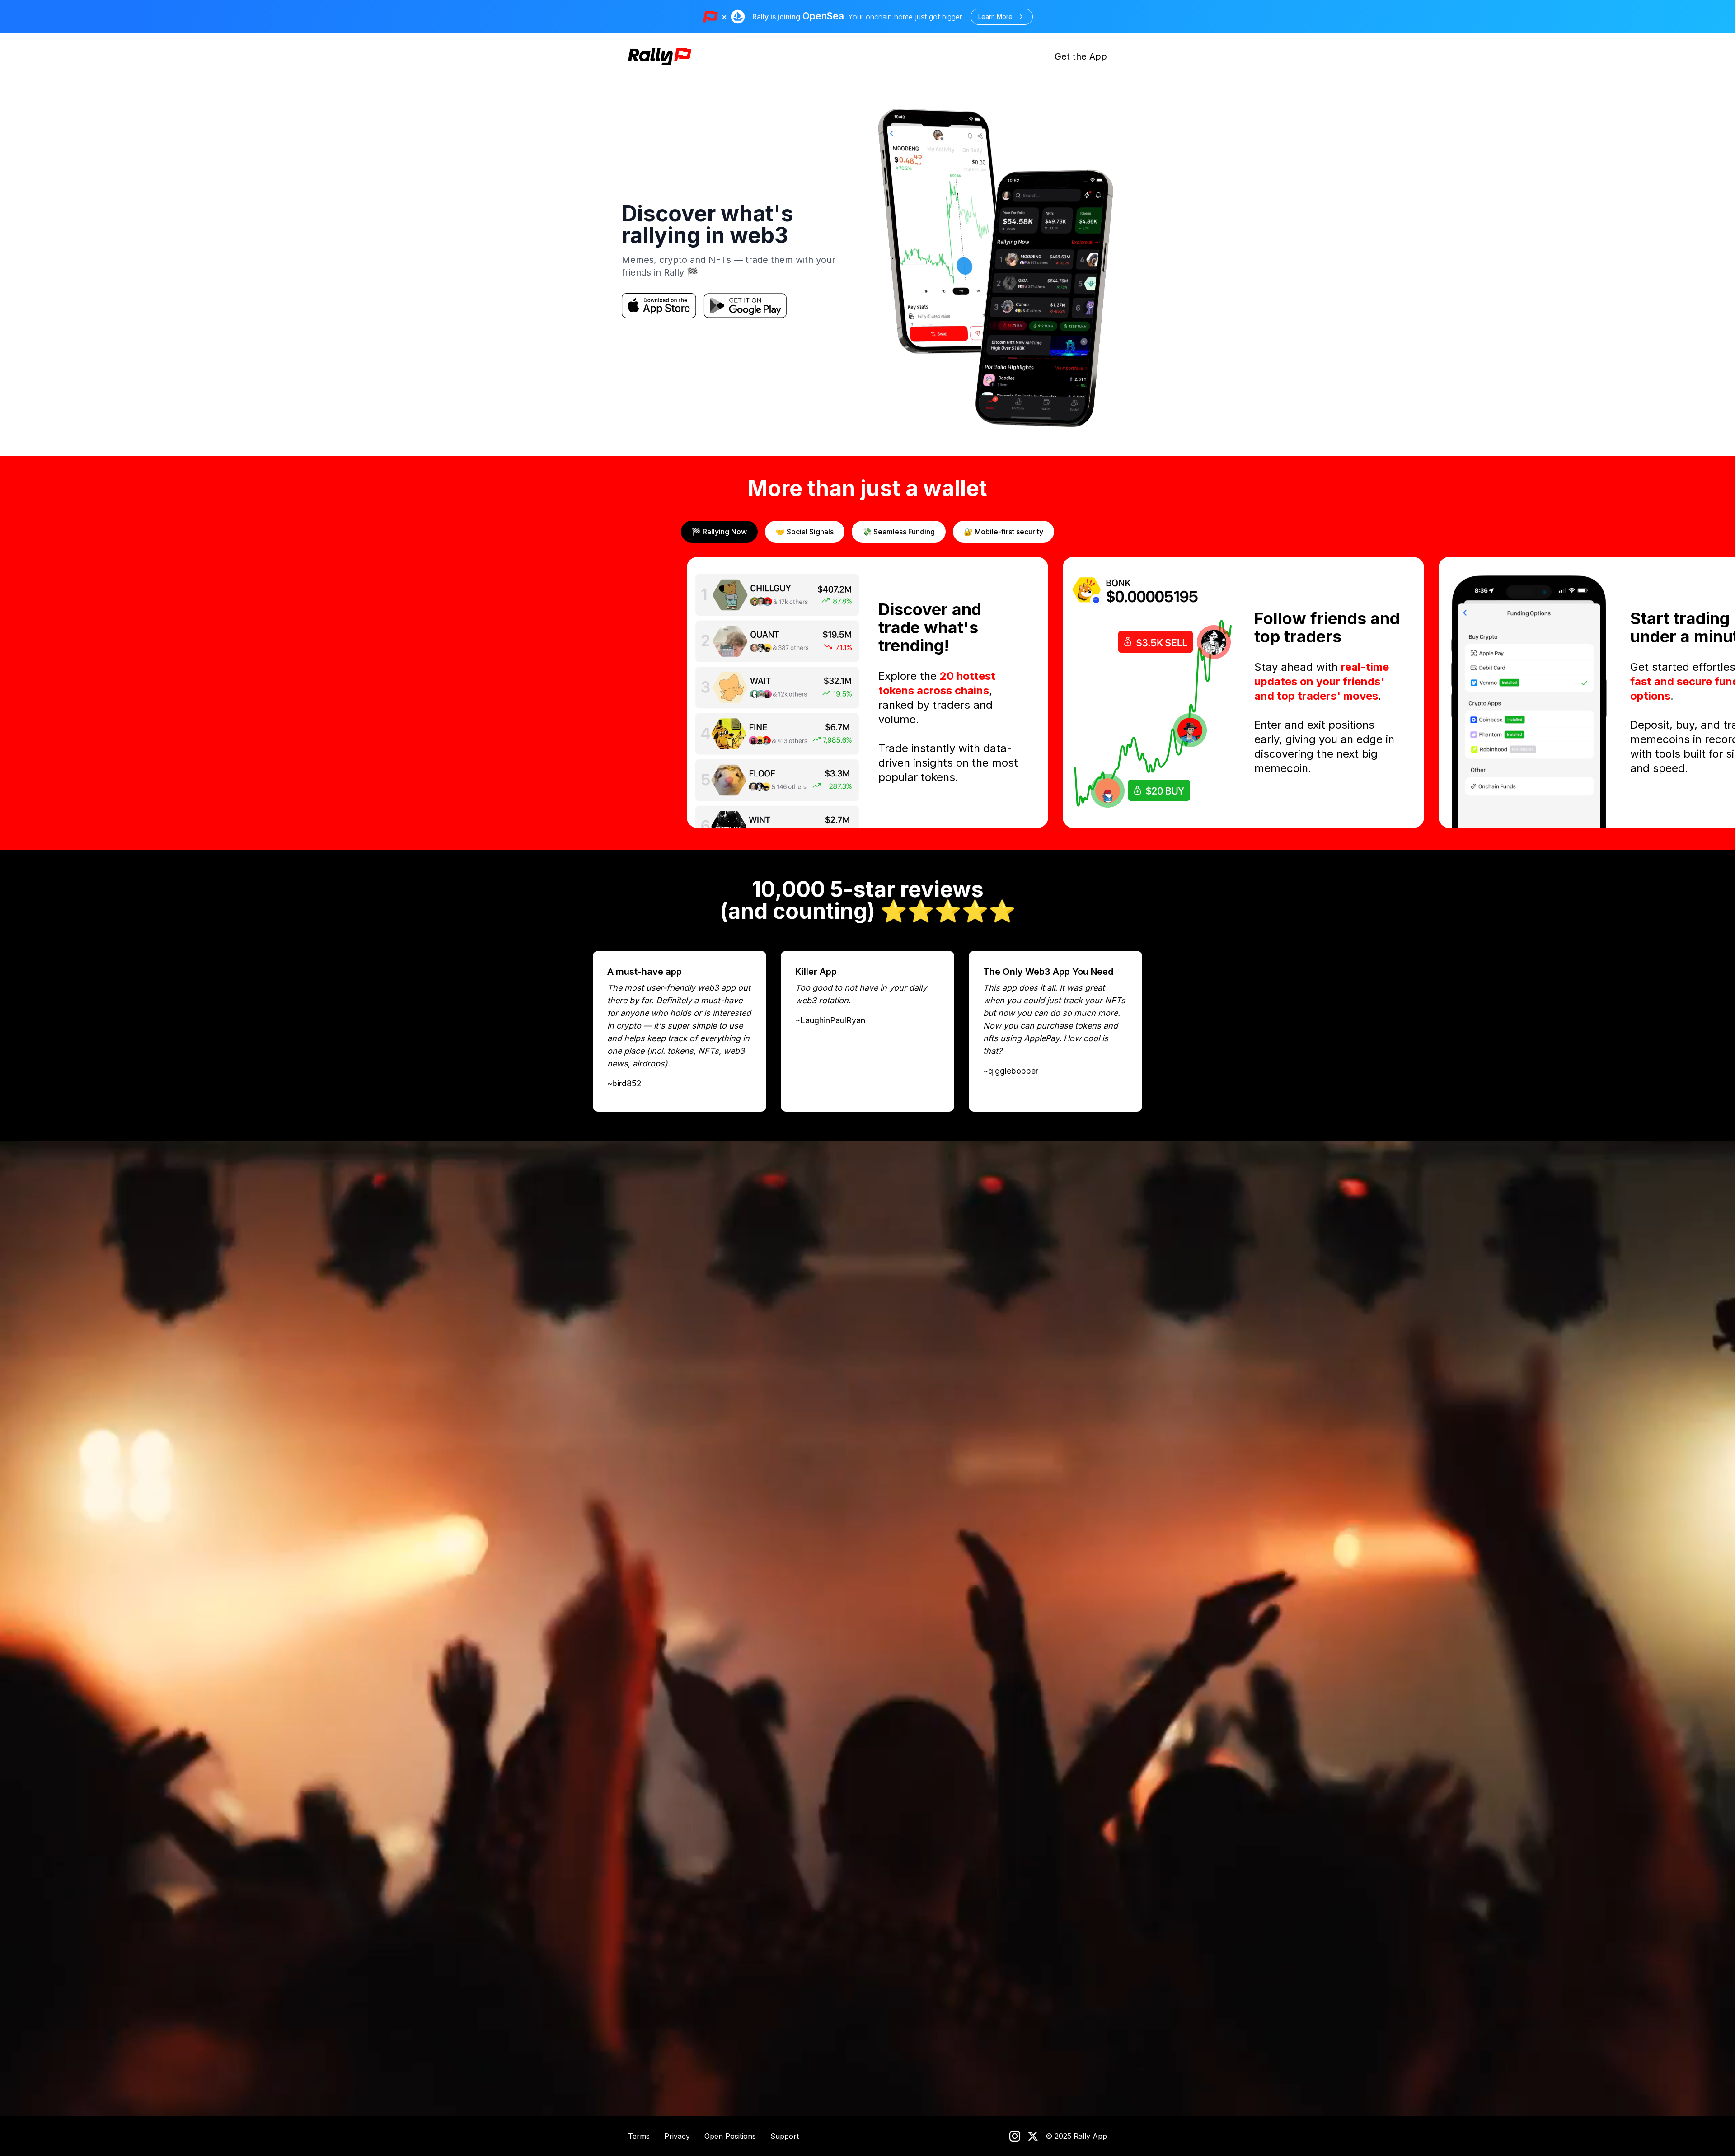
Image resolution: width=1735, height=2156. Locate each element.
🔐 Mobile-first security (1003, 532)
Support (785, 2136)
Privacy (677, 2136)
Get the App (1081, 56)
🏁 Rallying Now (719, 532)
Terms (639, 2136)
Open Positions (730, 2136)
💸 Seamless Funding (899, 532)
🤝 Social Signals (805, 532)
